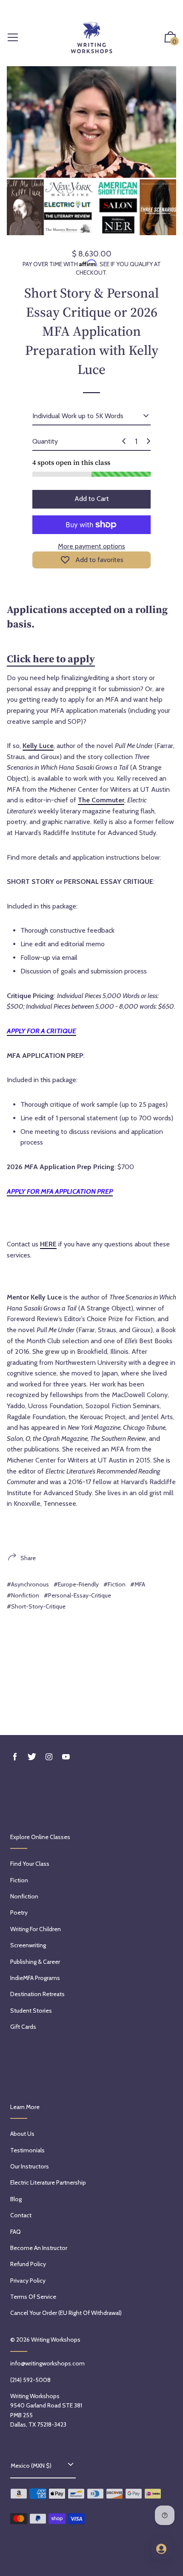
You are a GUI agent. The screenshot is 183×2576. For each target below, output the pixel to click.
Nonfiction (24, 1896)
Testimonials (27, 2150)
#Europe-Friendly (76, 1584)
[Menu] (13, 38)
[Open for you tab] (161, 2549)
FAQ (16, 2232)
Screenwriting (28, 1945)
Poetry (19, 1912)
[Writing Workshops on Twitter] (32, 1757)
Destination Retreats (37, 1994)
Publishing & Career (35, 1962)
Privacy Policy (28, 2281)
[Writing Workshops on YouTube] (66, 1757)
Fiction (19, 1880)
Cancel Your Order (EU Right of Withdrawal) (66, 2313)
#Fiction (114, 1584)
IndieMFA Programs (35, 1978)
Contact (21, 2215)
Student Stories (31, 2011)
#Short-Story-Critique (36, 1606)
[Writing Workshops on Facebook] (15, 1757)
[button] (170, 38)
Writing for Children (36, 1929)
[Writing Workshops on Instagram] (49, 1757)
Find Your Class (30, 1864)
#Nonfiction (23, 1595)
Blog (16, 2199)
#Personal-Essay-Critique (77, 1595)
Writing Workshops (56, 2340)
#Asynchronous (28, 1584)
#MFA (138, 1584)
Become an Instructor (39, 2248)
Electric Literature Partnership (48, 2182)
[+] (149, 441)
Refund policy (28, 2264)
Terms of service (33, 2297)
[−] (124, 441)
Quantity (45, 441)
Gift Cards (23, 2027)
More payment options (91, 546)
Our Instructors (30, 2166)
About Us (22, 2134)
